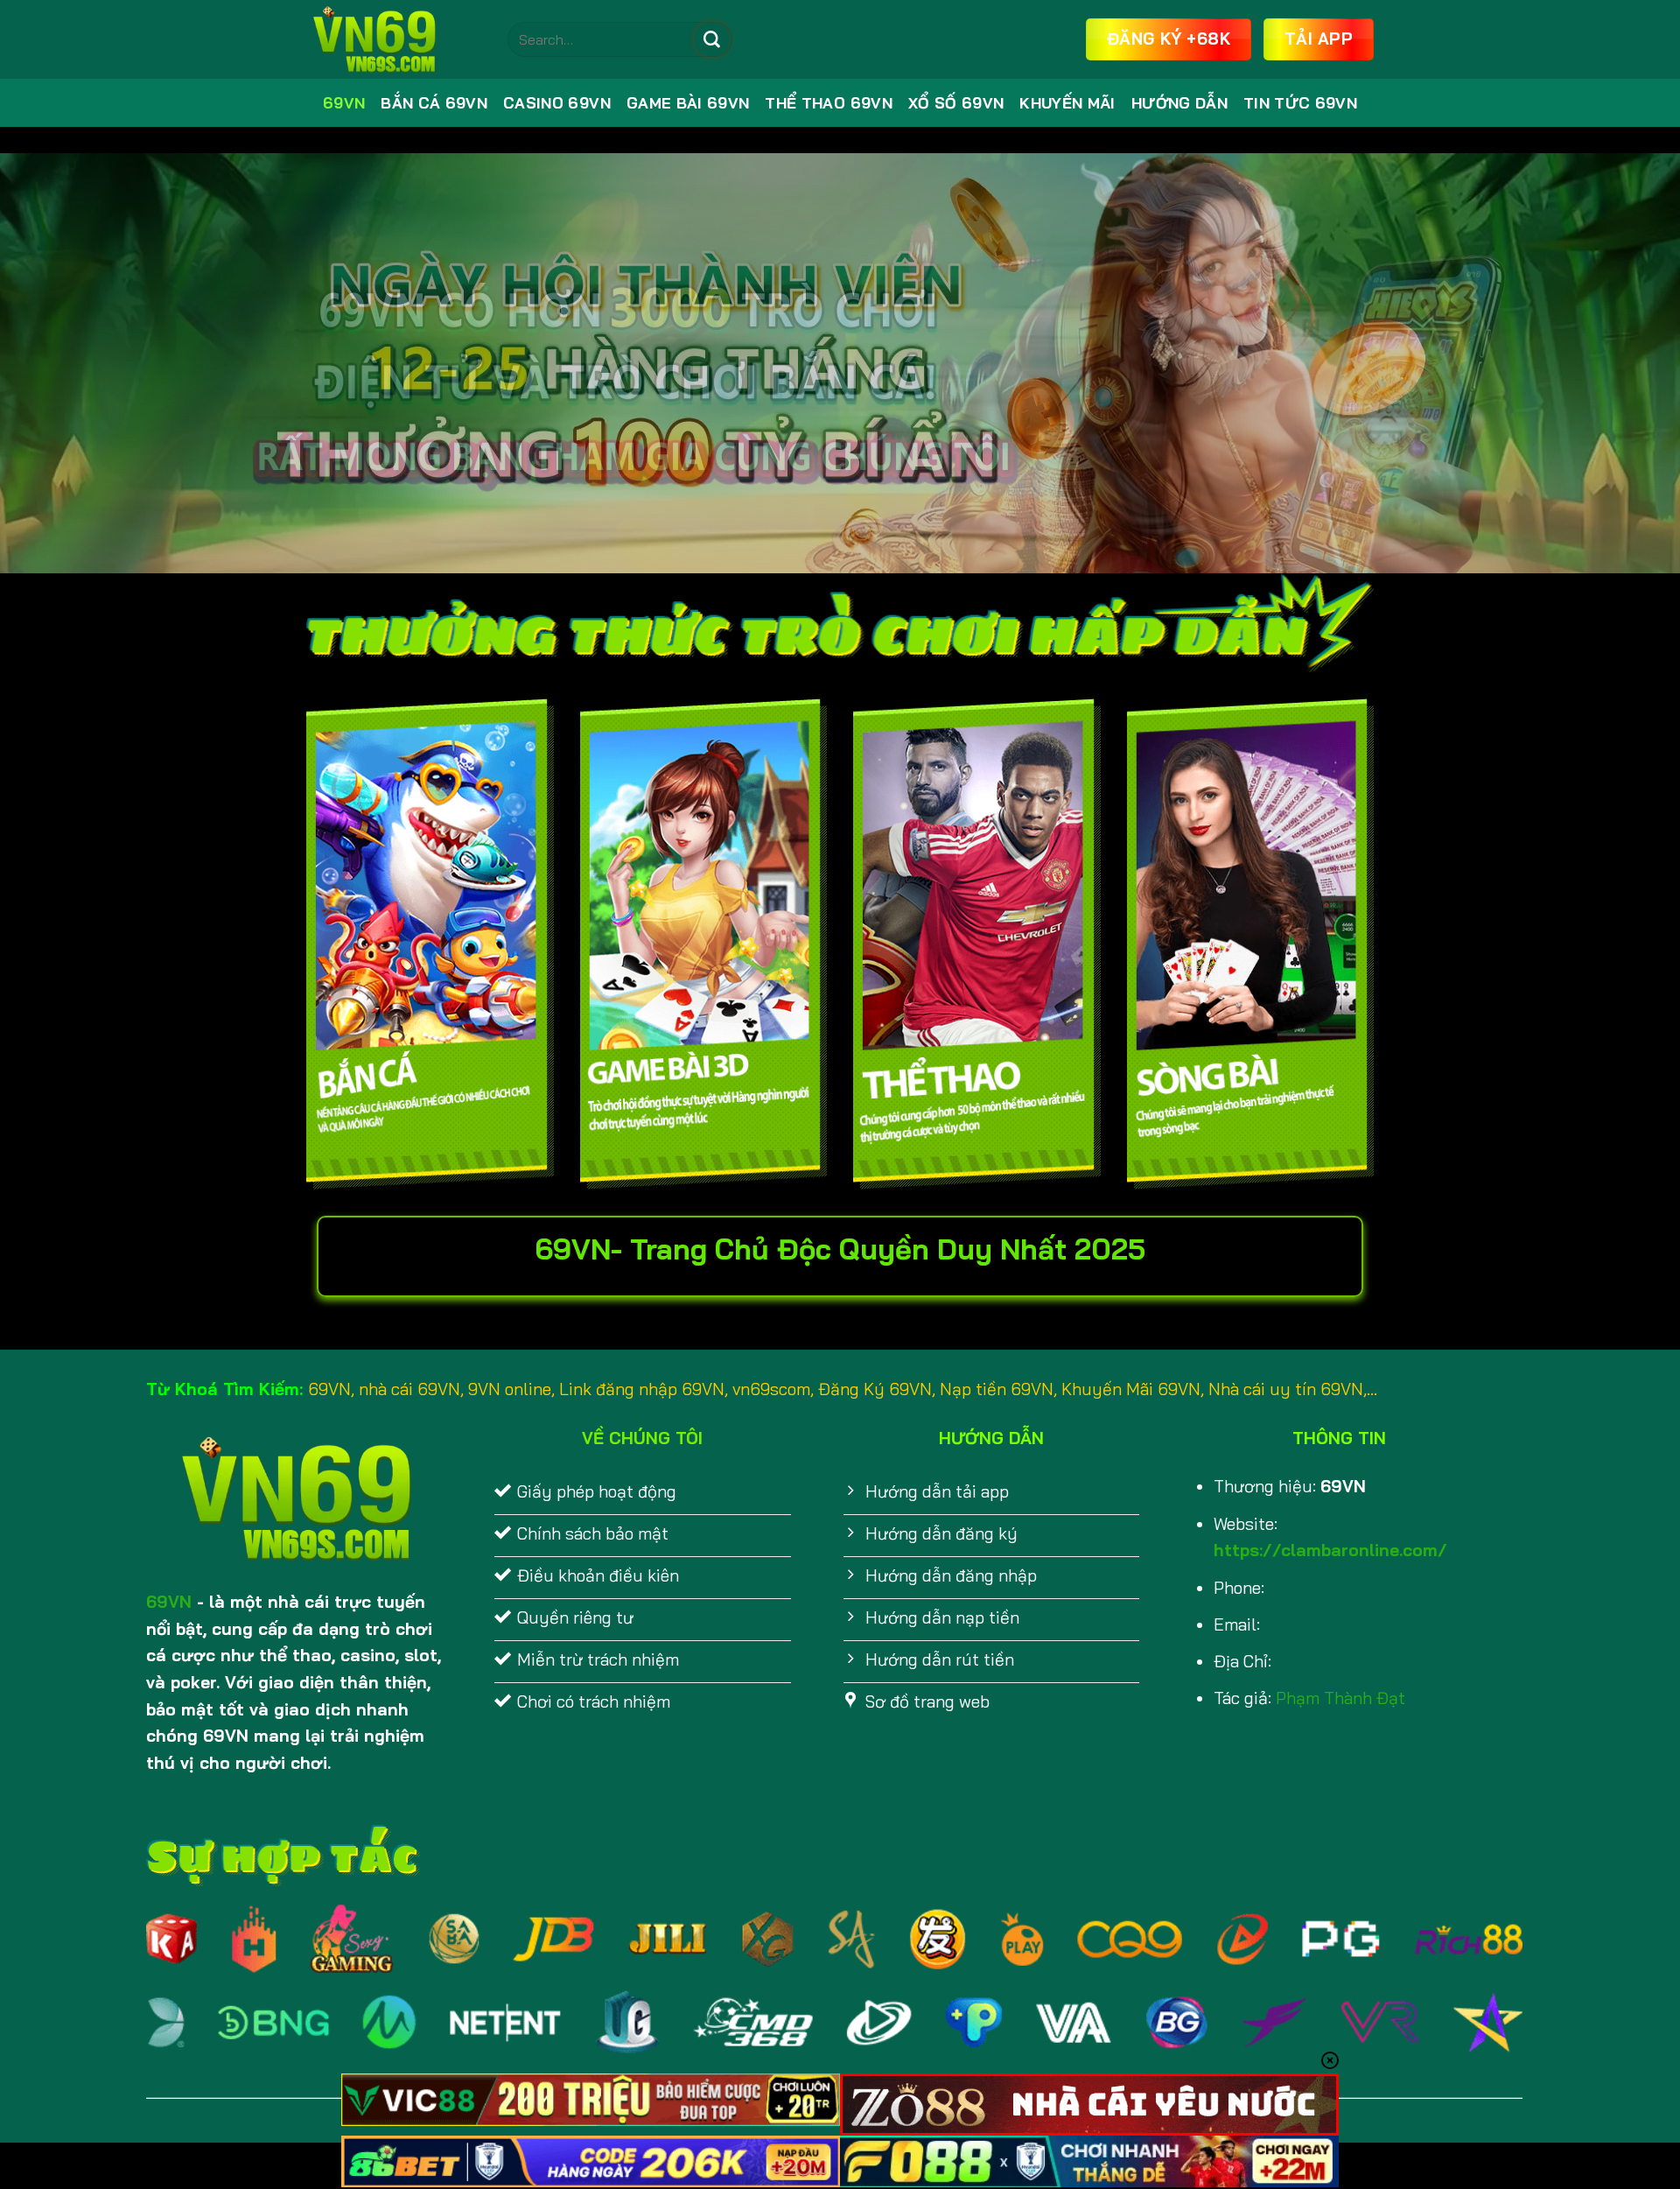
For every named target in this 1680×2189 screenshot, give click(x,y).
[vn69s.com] (394, 39)
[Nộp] (711, 39)
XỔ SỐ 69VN (956, 103)
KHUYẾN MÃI (1067, 103)
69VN (344, 103)
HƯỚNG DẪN (1179, 103)
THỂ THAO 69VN (829, 103)
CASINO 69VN (557, 103)
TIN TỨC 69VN (1300, 103)
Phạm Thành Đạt (1340, 1698)
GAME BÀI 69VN (688, 103)
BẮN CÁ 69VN (434, 103)
